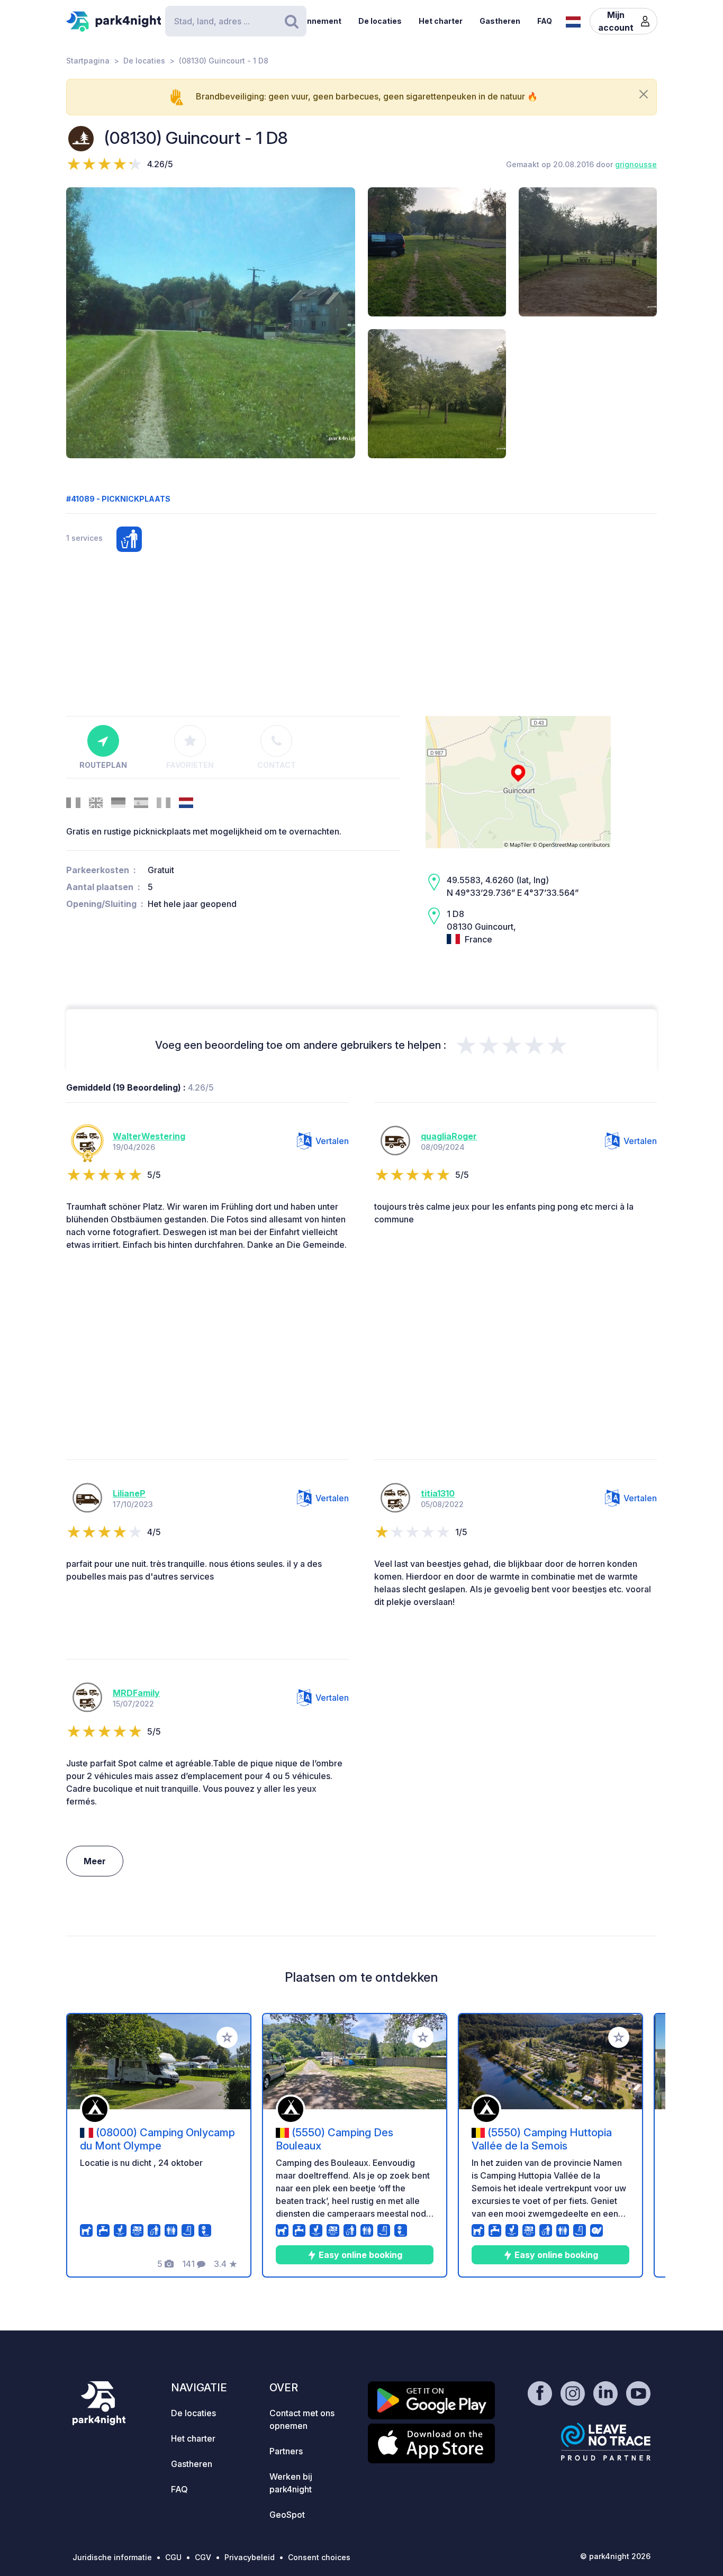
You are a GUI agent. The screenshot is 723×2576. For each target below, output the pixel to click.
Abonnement (317, 21)
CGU (173, 2557)
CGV (203, 2557)
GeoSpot (287, 2515)
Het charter (441, 21)
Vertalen (332, 1141)
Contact (277, 765)
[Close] (644, 94)
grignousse (636, 164)
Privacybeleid (250, 2557)
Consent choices (319, 2557)
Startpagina (88, 61)
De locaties (380, 21)
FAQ (545, 21)
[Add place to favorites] (227, 2037)
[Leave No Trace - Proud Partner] (606, 2442)
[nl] (573, 21)
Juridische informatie (112, 2557)
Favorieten (190, 765)
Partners (286, 2451)
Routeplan (103, 765)
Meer (95, 1861)
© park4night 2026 (615, 2556)
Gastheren (500, 21)
